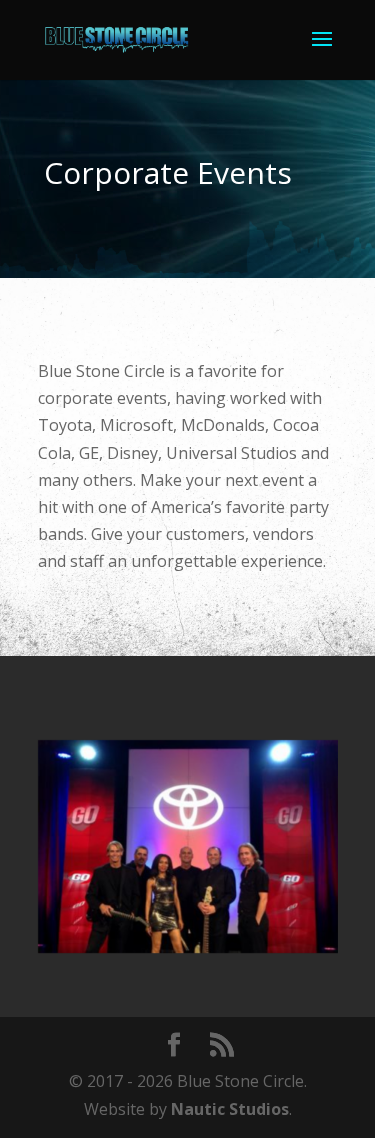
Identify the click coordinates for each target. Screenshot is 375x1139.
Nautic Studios (230, 1109)
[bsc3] (188, 947)
